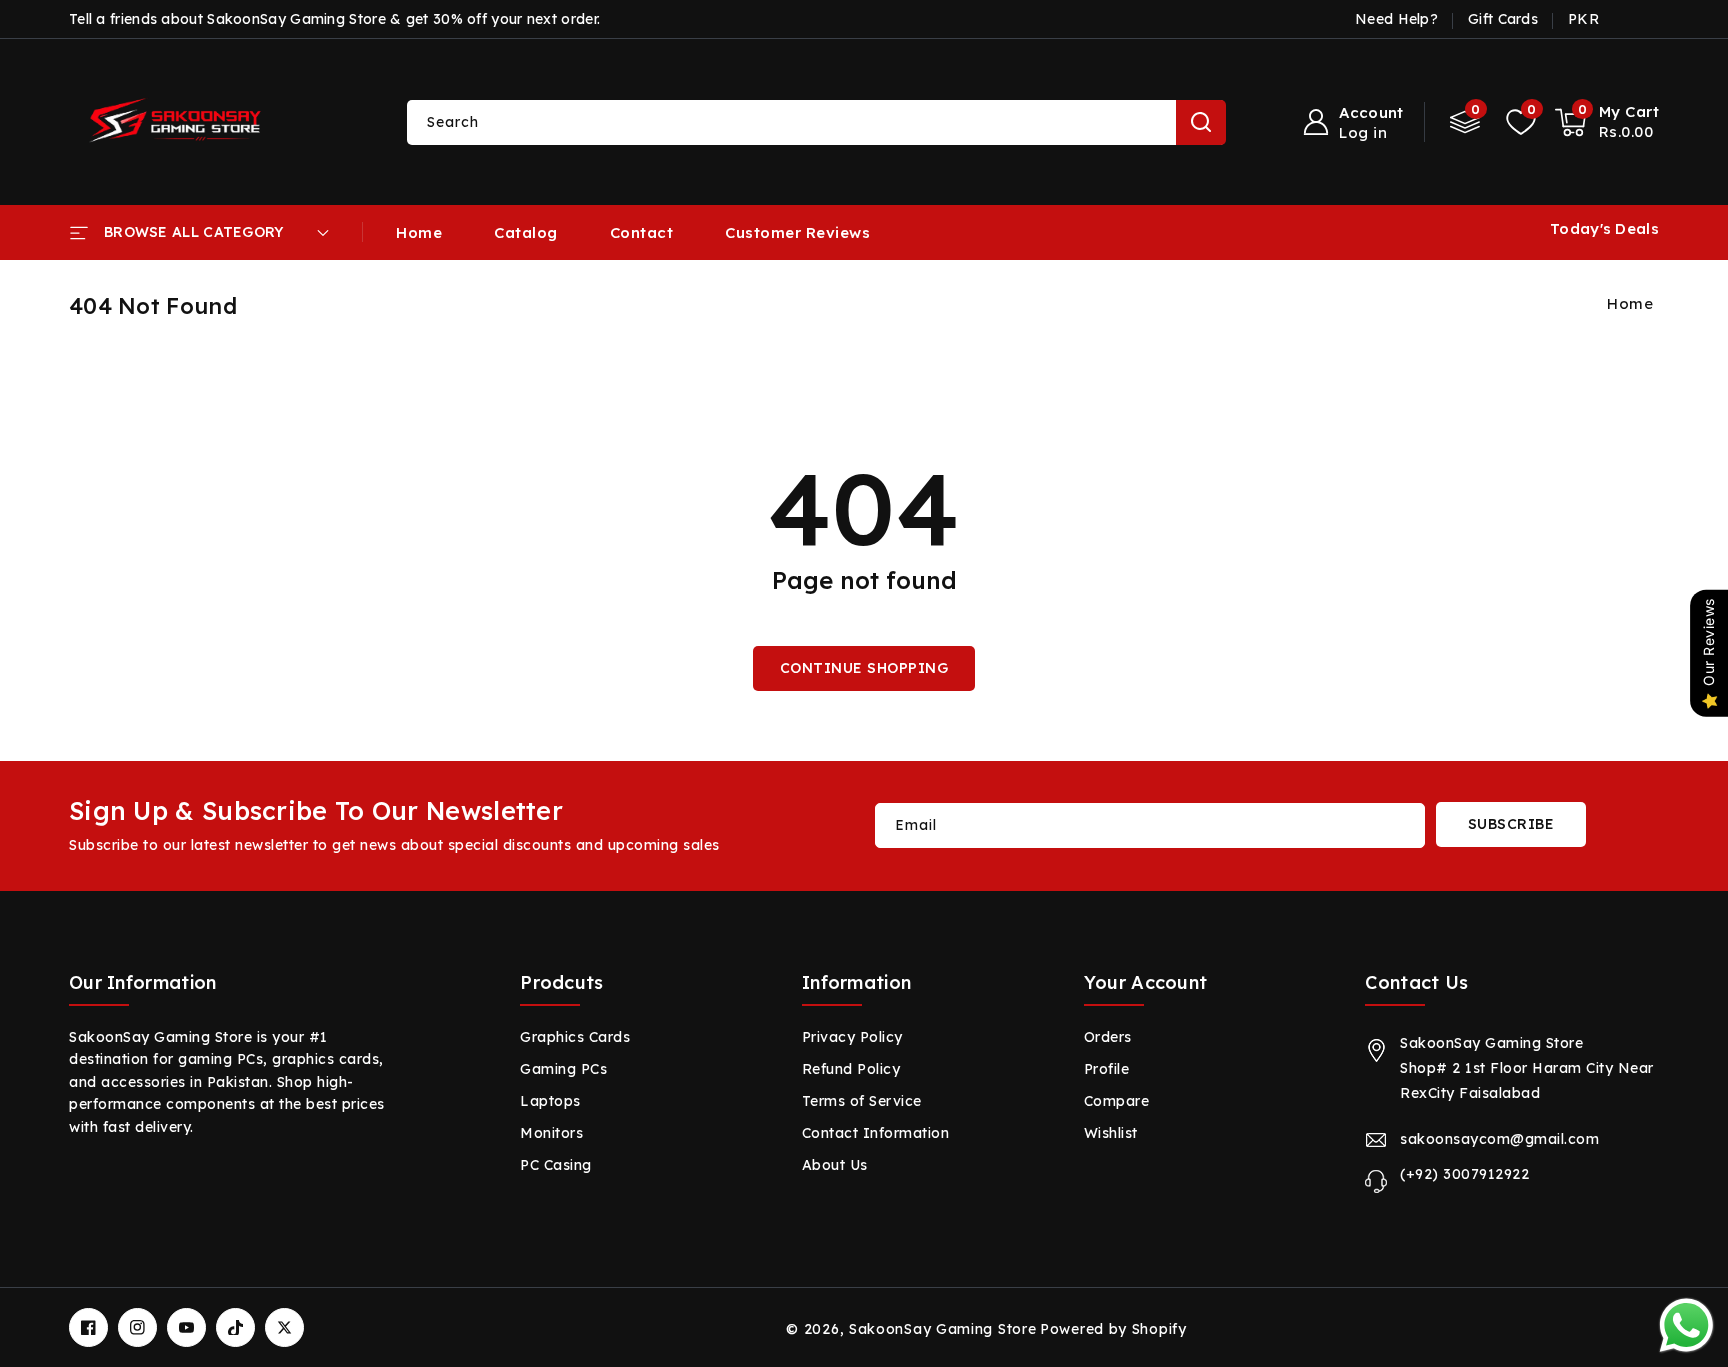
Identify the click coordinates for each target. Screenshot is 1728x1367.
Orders (1108, 1037)
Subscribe (1511, 824)
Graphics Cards (575, 1037)
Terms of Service (862, 1101)
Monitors (551, 1133)
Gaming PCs (563, 1069)
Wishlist (1111, 1133)
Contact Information (876, 1133)
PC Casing (556, 1165)
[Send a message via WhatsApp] (1686, 1325)
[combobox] (816, 122)
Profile (1107, 1069)
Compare (1117, 1101)
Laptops (550, 1101)
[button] (1607, 122)
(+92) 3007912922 (1464, 1174)
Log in (1363, 133)
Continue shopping (864, 668)
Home (1630, 303)
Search (1201, 122)
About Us (835, 1165)
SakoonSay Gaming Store (942, 1329)
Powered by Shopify (1113, 1329)
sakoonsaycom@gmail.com (1499, 1139)
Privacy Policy (852, 1037)
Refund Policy (851, 1069)
